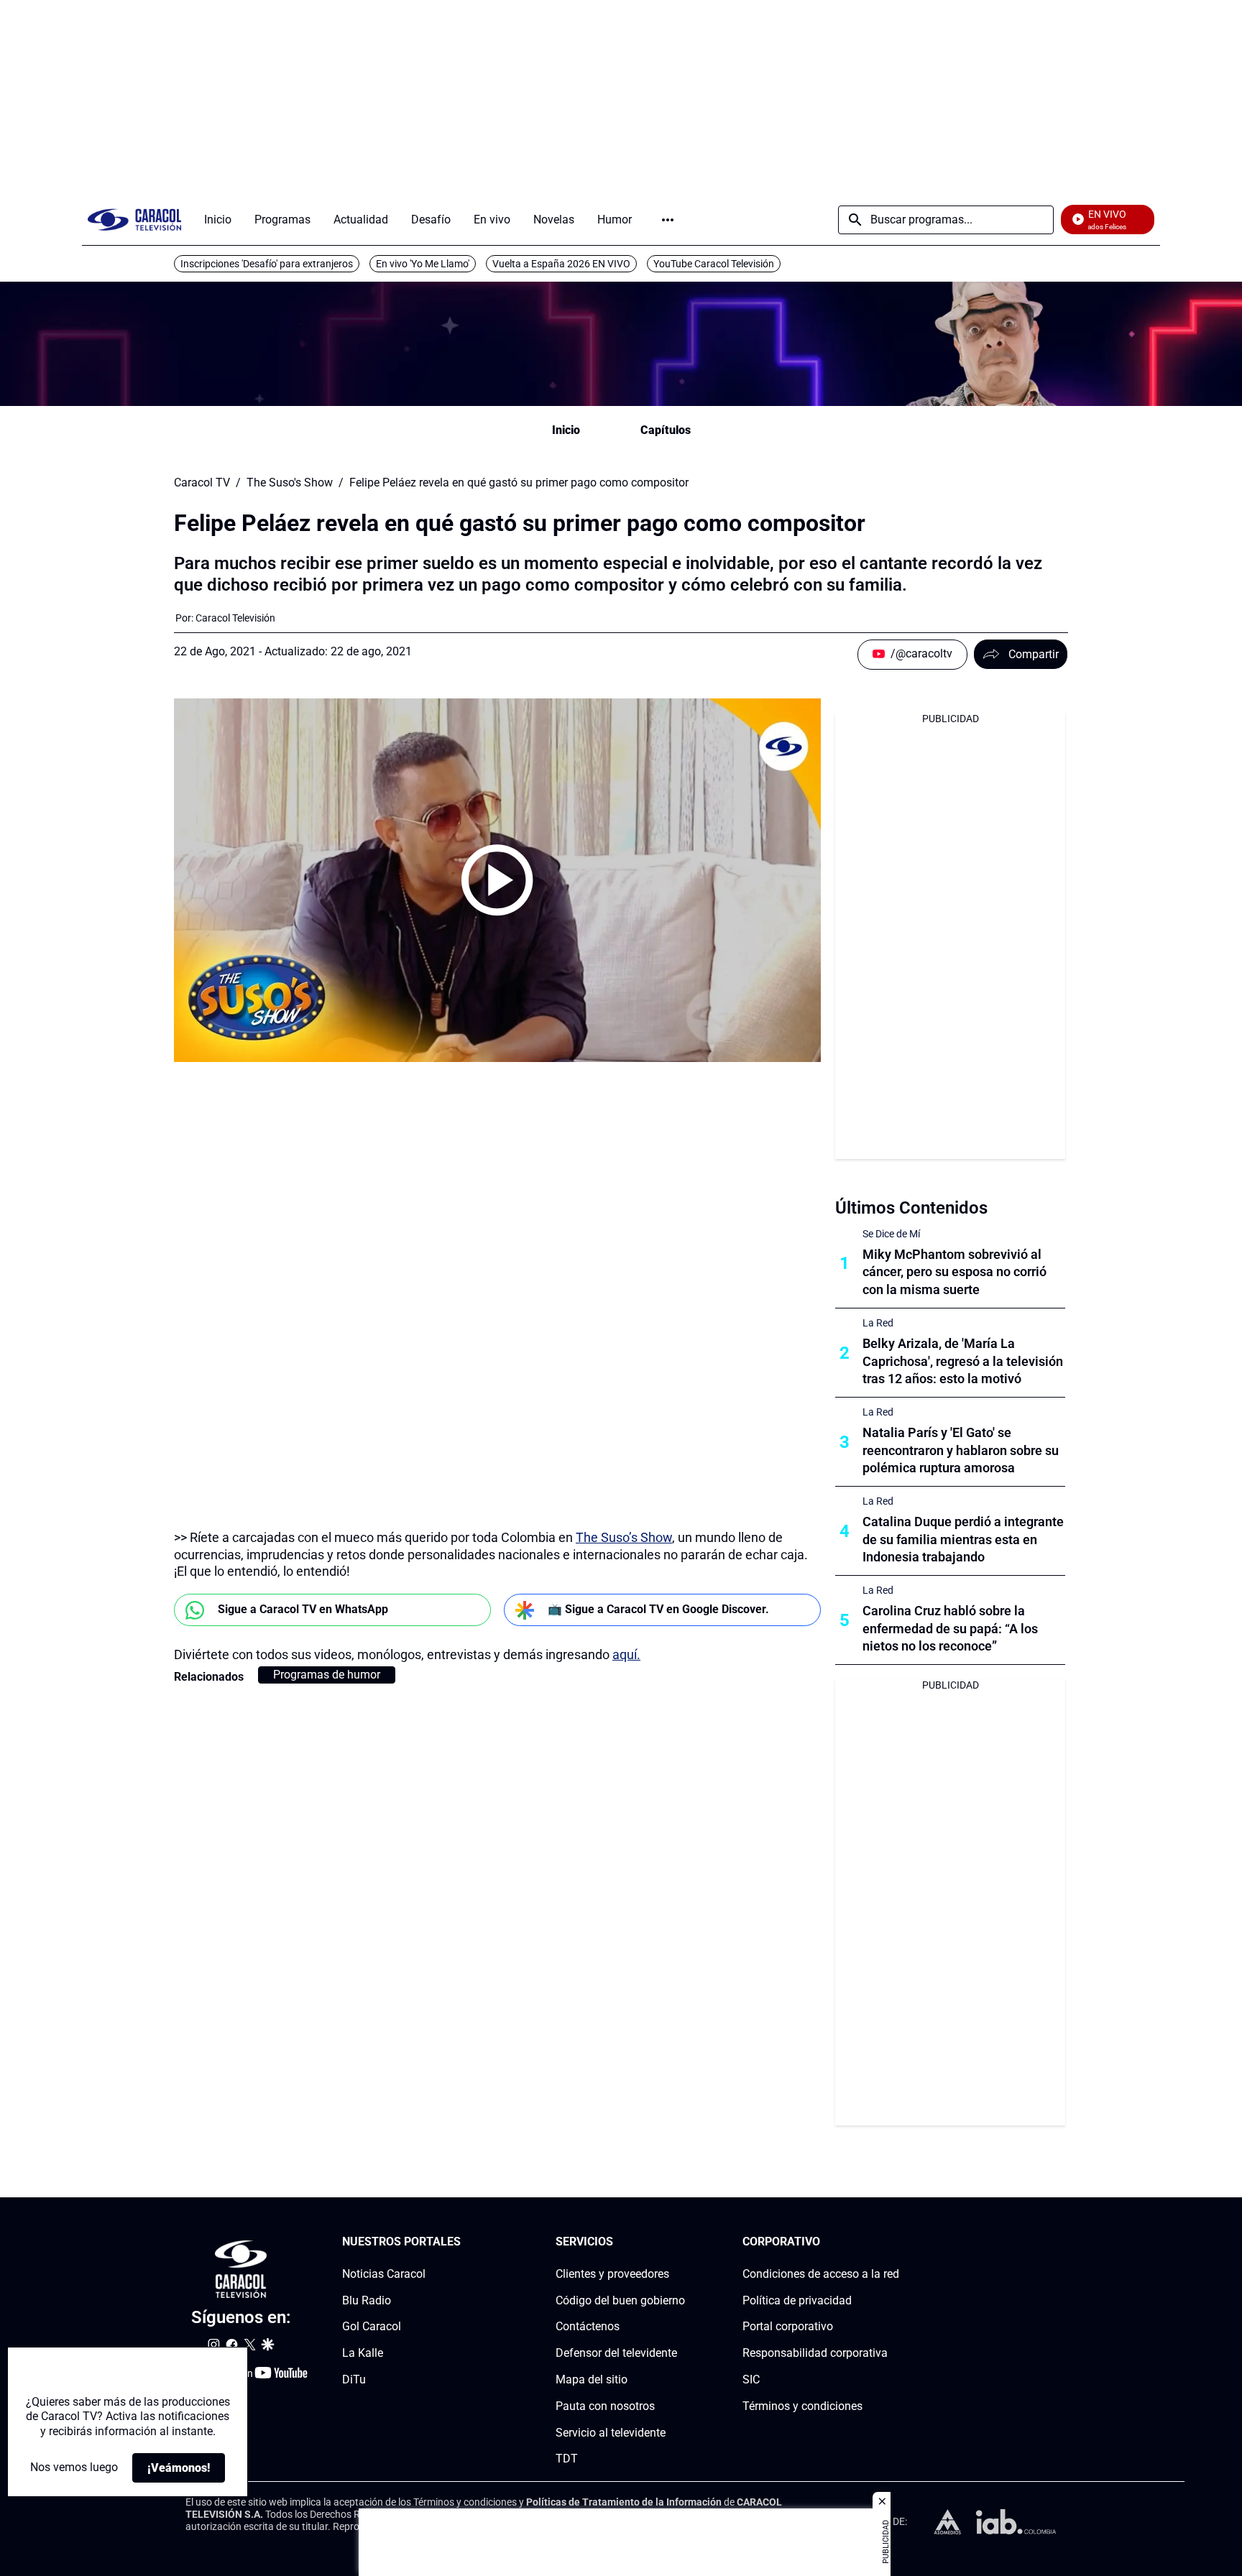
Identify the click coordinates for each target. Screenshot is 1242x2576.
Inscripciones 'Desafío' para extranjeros (267, 264)
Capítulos (666, 430)
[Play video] (497, 880)
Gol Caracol (372, 2326)
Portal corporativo (788, 2326)
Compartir (1034, 654)
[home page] (134, 220)
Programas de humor (327, 1675)
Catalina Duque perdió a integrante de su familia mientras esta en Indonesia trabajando (963, 1539)
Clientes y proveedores (612, 2274)
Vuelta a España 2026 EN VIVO (561, 264)
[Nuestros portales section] (465, 2242)
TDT (567, 2459)
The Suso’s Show (624, 1537)
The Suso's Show (290, 483)
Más (668, 220)
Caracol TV (202, 483)
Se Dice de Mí (891, 1234)
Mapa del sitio (592, 2379)
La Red (878, 1323)
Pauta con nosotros (605, 2406)
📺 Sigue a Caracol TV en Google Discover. (658, 1609)
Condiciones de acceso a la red (821, 2274)
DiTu (354, 2379)
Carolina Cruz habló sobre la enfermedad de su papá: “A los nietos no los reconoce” (950, 1629)
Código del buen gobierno (620, 2300)
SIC (751, 2379)
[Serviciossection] (681, 2242)
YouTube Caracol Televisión (714, 264)
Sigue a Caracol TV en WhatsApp (303, 1609)
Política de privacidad (797, 2300)
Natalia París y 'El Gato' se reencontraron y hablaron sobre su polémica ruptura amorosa (961, 1450)
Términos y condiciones (802, 2406)
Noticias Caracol (384, 2274)
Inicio (566, 430)
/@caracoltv (921, 654)
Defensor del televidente (616, 2353)
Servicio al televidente (611, 2433)
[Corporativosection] (895, 2242)
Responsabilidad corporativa (815, 2353)
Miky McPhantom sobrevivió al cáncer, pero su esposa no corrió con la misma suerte (954, 1272)
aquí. (626, 1654)
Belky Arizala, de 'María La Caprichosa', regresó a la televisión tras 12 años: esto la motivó (963, 1361)
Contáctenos (588, 2326)
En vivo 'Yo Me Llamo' (423, 264)
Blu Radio (367, 2300)
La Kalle (363, 2353)
